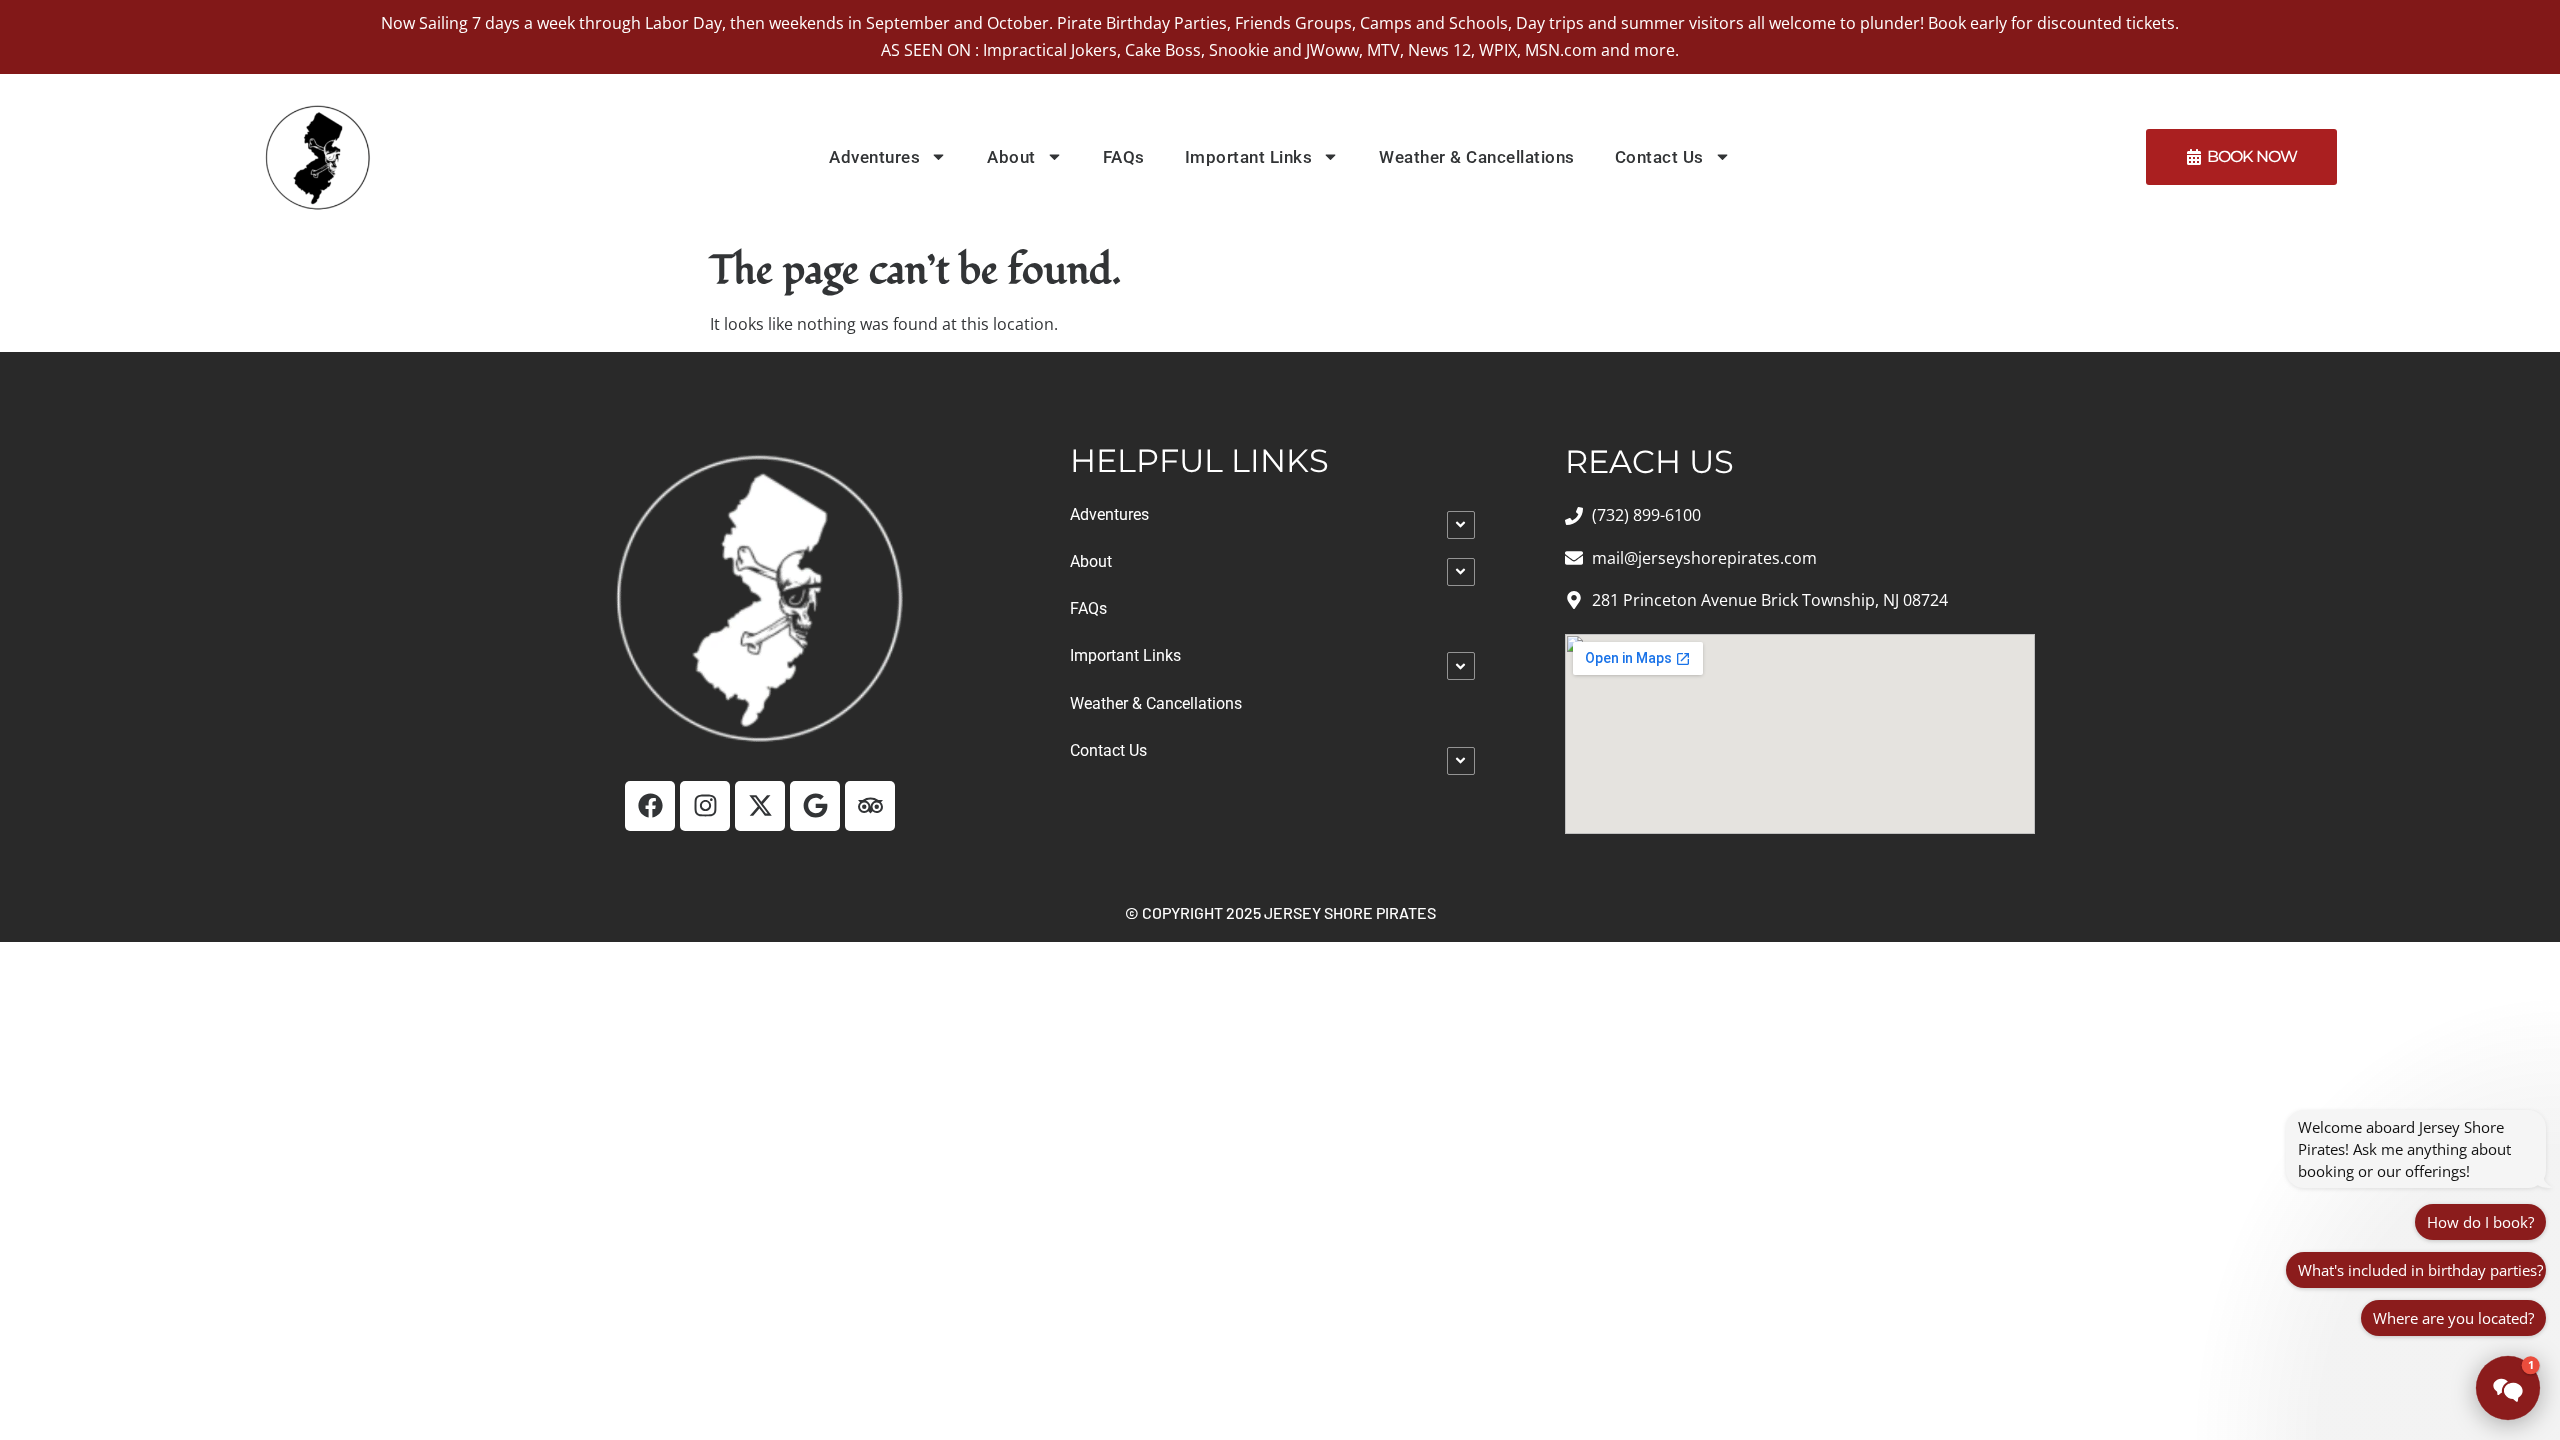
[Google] (815, 806)
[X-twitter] (760, 806)
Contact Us (1659, 157)
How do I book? (2480, 1222)
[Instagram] (705, 806)
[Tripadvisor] (870, 806)
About (1011, 157)
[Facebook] (650, 806)
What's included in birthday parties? (2420, 1270)
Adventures (874, 157)
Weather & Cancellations (1477, 157)
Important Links (1249, 157)
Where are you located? (2453, 1318)
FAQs (1124, 157)
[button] (2508, 1388)
